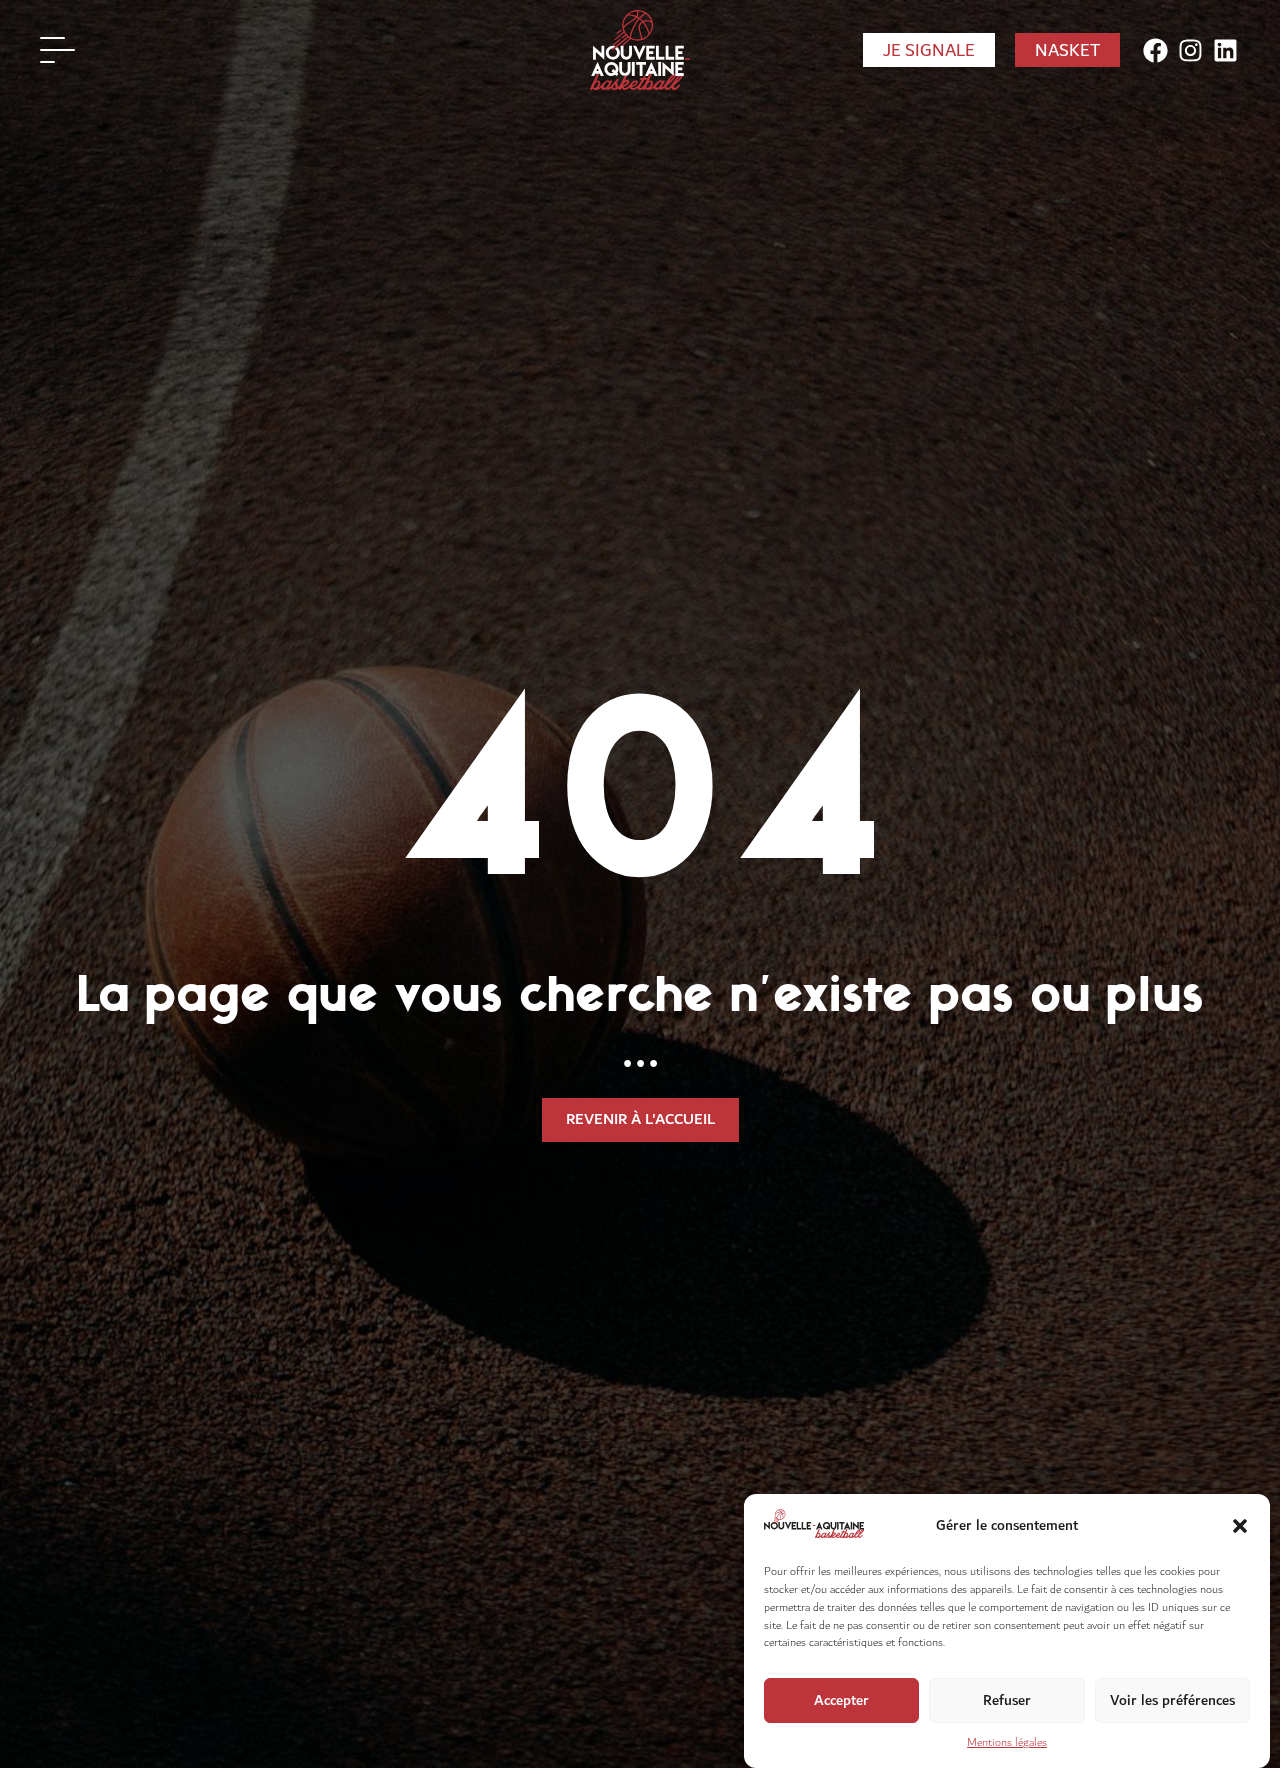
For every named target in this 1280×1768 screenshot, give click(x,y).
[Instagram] (1190, 50)
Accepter (841, 1699)
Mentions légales (1007, 1743)
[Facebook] (1155, 50)
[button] (1240, 1526)
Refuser (1007, 1699)
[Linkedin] (1225, 50)
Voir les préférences (1172, 1699)
